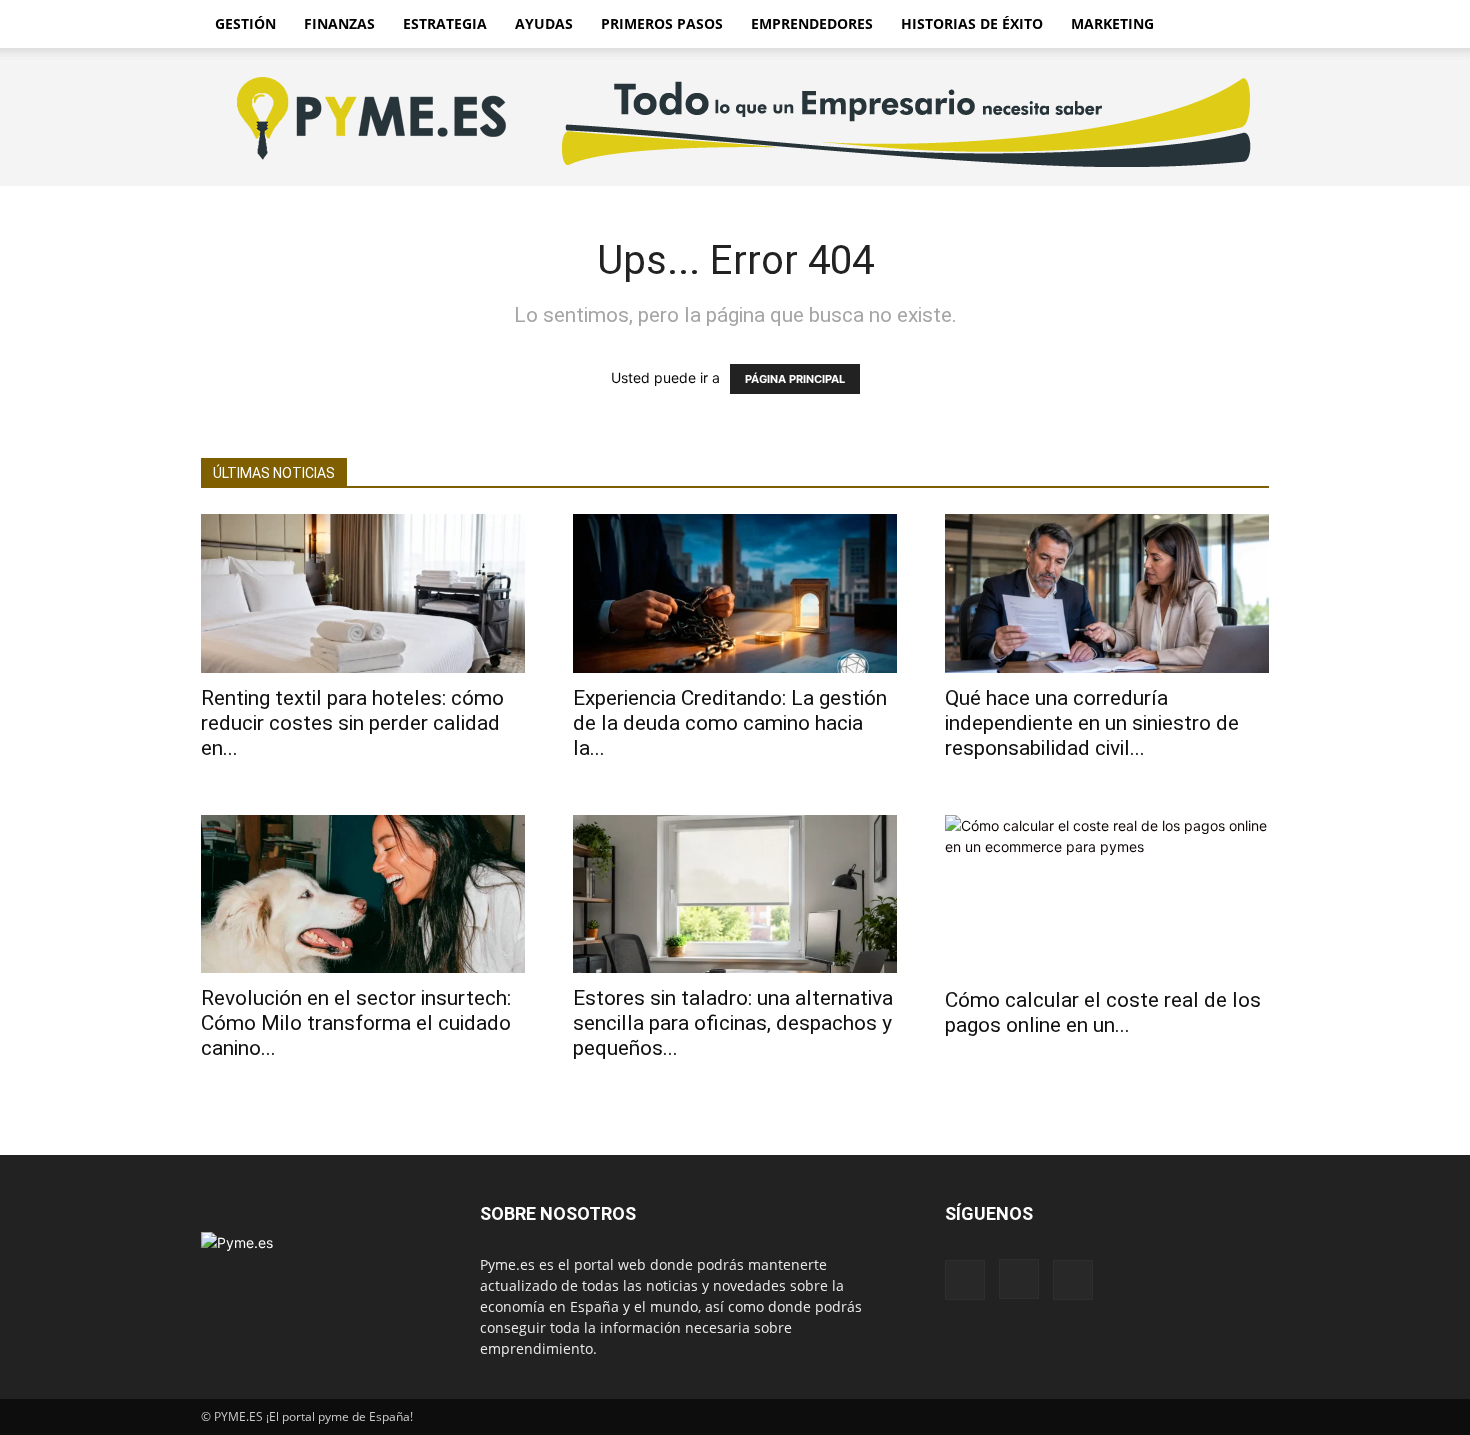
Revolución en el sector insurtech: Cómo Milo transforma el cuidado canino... (356, 1023)
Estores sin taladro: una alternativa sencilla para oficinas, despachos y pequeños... (733, 1023)
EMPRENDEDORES (812, 23)
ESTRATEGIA (445, 23)
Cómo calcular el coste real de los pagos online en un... (1103, 1012)
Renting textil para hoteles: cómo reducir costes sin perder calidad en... (352, 723)
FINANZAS (339, 23)
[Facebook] (965, 1280)
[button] (1245, 25)
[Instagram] (1019, 1279)
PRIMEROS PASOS (662, 23)
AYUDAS (544, 23)
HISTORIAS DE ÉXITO (972, 23)
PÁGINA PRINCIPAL (795, 379)
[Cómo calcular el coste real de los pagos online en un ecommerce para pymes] (1107, 895)
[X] (1073, 1280)
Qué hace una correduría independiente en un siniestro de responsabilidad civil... (1092, 723)
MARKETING (1112, 23)
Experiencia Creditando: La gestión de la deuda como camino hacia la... (730, 723)
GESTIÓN (245, 23)
